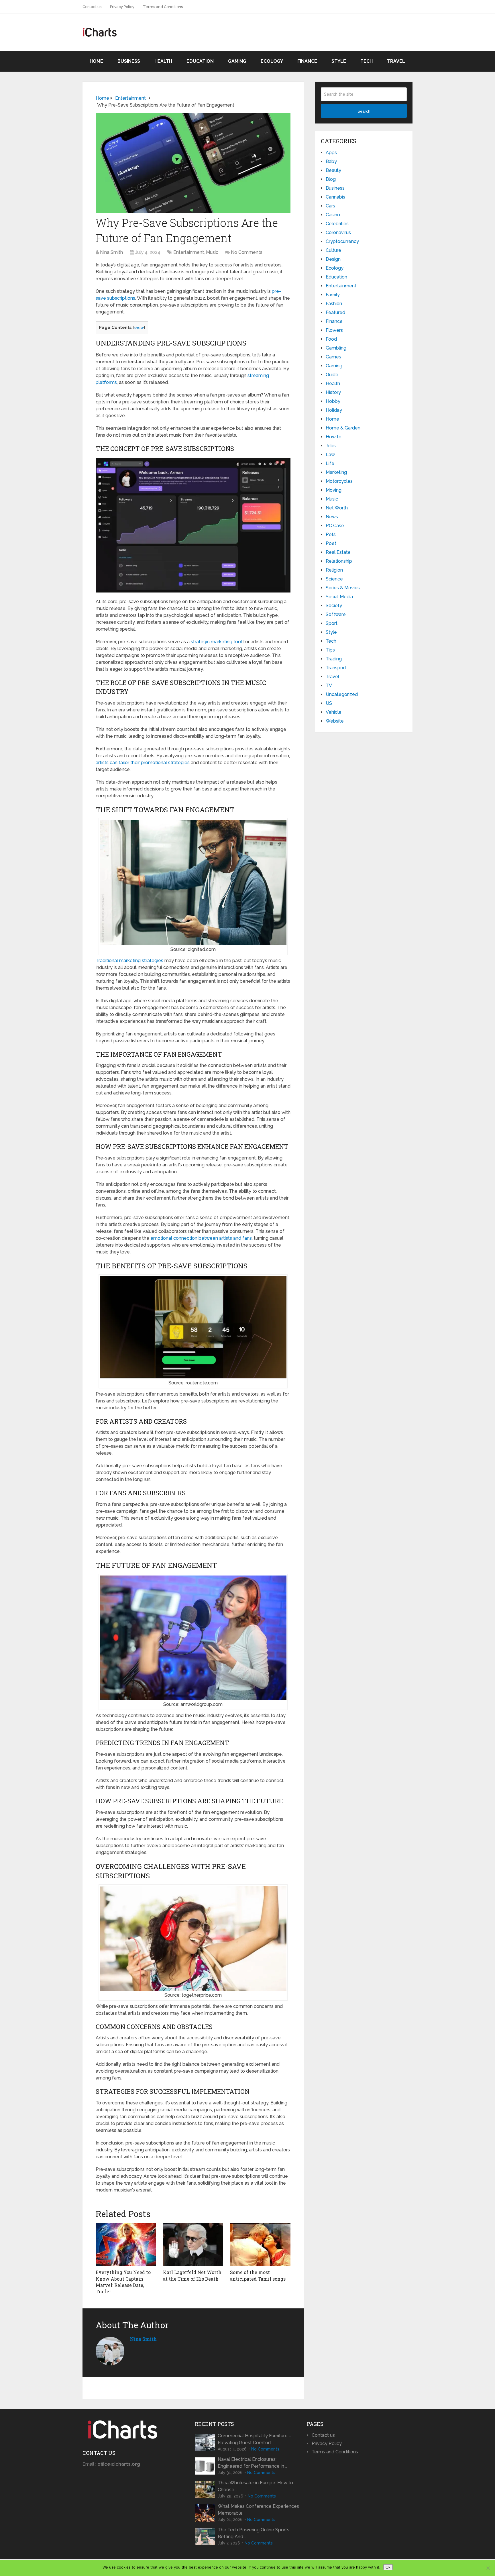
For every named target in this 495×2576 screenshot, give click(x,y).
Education (200, 61)
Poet (331, 543)
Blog (331, 179)
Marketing (336, 472)
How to (334, 437)
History (333, 392)
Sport (332, 623)
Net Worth (337, 508)
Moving (334, 490)
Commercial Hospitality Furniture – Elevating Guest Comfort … (255, 2439)
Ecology (272, 61)
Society (334, 606)
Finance (307, 61)
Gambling (336, 348)
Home (96, 61)
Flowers (334, 330)
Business (129, 61)
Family (333, 295)
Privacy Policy (122, 7)
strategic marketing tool (216, 642)
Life (330, 463)
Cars (330, 206)
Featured (335, 312)
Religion (334, 570)
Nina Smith (111, 252)
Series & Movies (343, 588)
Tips (330, 650)
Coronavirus (338, 233)
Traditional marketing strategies (129, 961)
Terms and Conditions (163, 7)
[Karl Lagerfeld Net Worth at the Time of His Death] (193, 2245)
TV (329, 685)
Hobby (333, 401)
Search (364, 111)
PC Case (335, 526)
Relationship (339, 561)
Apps (331, 153)
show (139, 327)
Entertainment (189, 252)
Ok (388, 2567)
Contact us (92, 7)
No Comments (247, 252)
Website (335, 721)
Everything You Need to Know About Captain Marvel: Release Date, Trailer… (123, 2282)
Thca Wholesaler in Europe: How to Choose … (255, 2486)
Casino (333, 215)
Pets (331, 534)
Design (333, 259)
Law (330, 455)
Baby (331, 161)
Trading (334, 659)
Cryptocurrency (342, 241)
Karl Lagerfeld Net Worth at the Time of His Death (192, 2275)
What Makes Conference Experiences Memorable (258, 2510)
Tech (367, 61)
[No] (488, 2568)
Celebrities (337, 224)
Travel (396, 61)
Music (212, 252)
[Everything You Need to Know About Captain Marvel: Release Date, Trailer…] (126, 2245)
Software (336, 614)
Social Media (339, 597)
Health (163, 61)
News (332, 517)
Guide (332, 375)
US (329, 703)
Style (339, 61)
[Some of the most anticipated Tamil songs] (260, 2245)
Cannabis (335, 197)
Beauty (333, 170)
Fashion (334, 304)
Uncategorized (342, 694)
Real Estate (338, 552)
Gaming (237, 61)
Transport (336, 668)
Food (331, 339)
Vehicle (334, 712)
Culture (333, 250)
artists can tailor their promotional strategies (143, 763)
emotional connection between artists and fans (201, 1238)
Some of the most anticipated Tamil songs (258, 2275)
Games (333, 357)
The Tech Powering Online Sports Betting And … (254, 2533)
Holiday (334, 410)
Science (334, 579)
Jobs (331, 446)
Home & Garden (343, 428)
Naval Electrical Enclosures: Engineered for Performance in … (253, 2463)
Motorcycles (339, 481)
